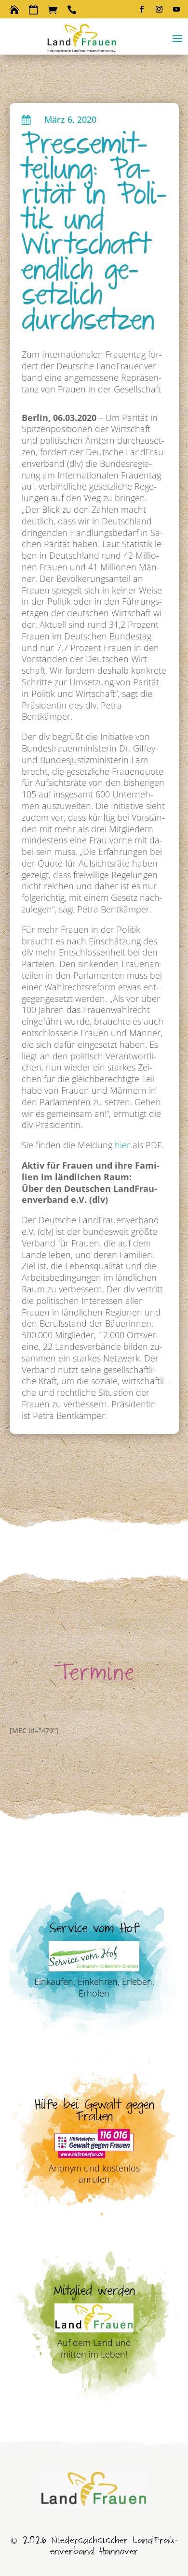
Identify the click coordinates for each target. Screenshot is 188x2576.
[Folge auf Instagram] (159, 9)
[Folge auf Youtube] (176, 9)
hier (121, 1145)
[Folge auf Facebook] (142, 9)
